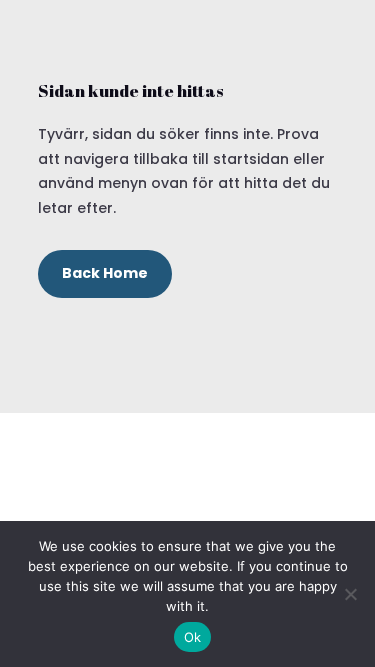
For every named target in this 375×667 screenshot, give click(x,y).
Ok (193, 637)
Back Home (105, 273)
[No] (350, 594)
